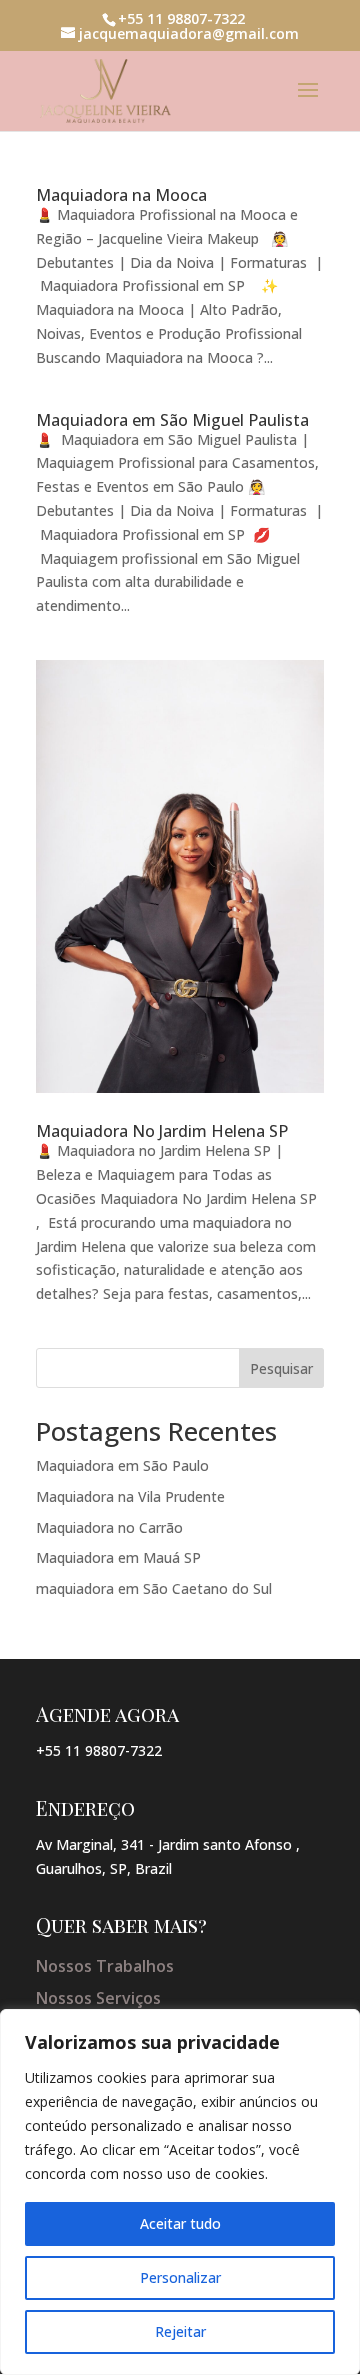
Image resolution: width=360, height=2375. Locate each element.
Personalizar (180, 2277)
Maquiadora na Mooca (121, 195)
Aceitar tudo (180, 2223)
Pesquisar (281, 1368)
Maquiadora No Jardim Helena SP (164, 1131)
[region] (180, 2192)
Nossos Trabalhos (105, 1966)
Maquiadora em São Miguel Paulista (172, 420)
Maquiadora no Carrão (109, 1527)
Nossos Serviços (98, 1998)
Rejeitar (180, 2331)
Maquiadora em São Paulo (122, 1465)
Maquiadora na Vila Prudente (130, 1496)
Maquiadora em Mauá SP (118, 1557)
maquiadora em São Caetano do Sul (154, 1588)
